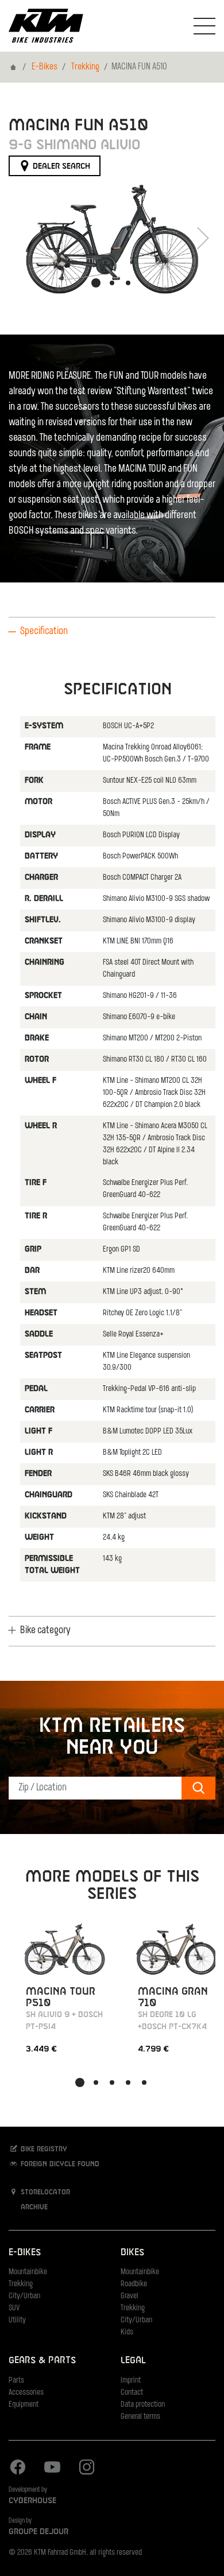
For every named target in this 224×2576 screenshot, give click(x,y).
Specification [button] (44, 632)
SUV (14, 2308)
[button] (96, 283)
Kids (127, 2332)
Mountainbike (28, 2272)
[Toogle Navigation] (204, 26)
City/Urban (24, 2296)
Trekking (85, 67)
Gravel (130, 2296)
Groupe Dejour (38, 2532)
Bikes (132, 2253)
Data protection (143, 2405)
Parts (16, 2381)
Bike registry (43, 2150)
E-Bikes (45, 67)
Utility (17, 2320)
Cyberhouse (32, 2501)
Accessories (26, 2393)
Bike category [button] (45, 1631)
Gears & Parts (42, 2361)
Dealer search (60, 166)
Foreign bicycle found (59, 2165)
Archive (33, 2208)
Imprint (131, 2381)
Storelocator (44, 2193)
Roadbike (134, 2284)
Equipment (24, 2405)
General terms (140, 2417)
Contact (132, 2393)
